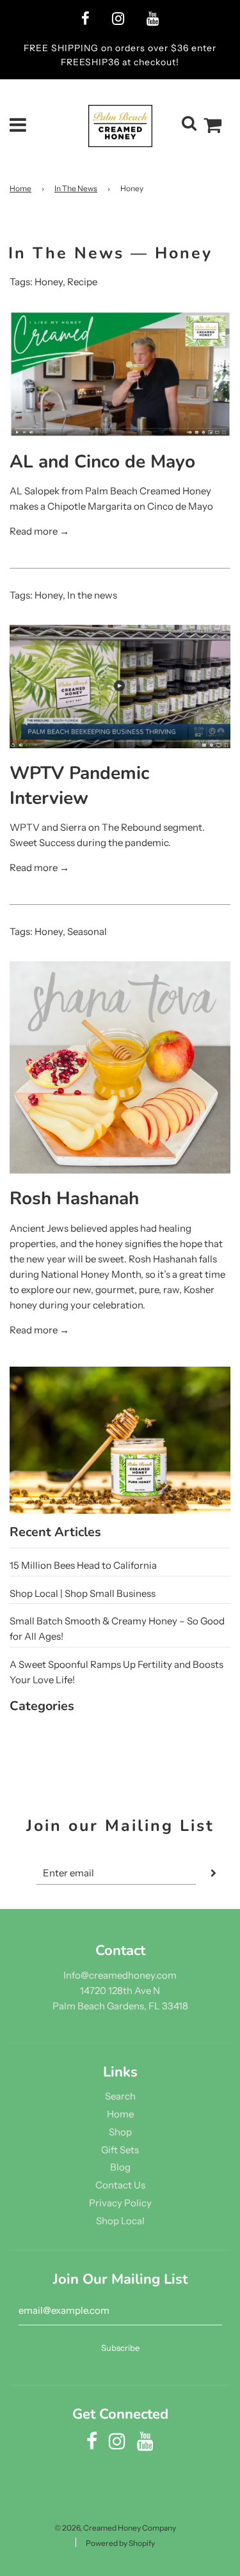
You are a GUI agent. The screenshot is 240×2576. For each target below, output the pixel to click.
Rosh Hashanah (74, 1198)
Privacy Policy (120, 2203)
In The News (76, 188)
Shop (120, 2132)
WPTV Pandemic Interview (79, 786)
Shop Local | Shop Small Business (83, 1593)
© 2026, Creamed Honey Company (115, 2528)
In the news (92, 595)
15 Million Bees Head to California (83, 1565)
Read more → (39, 531)
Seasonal (87, 931)
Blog (120, 2167)
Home (20, 188)
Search (120, 2096)
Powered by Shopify (120, 2543)
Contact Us (120, 2185)
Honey (49, 282)
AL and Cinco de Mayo (102, 462)
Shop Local (120, 2221)
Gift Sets (120, 2150)
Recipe (82, 282)
